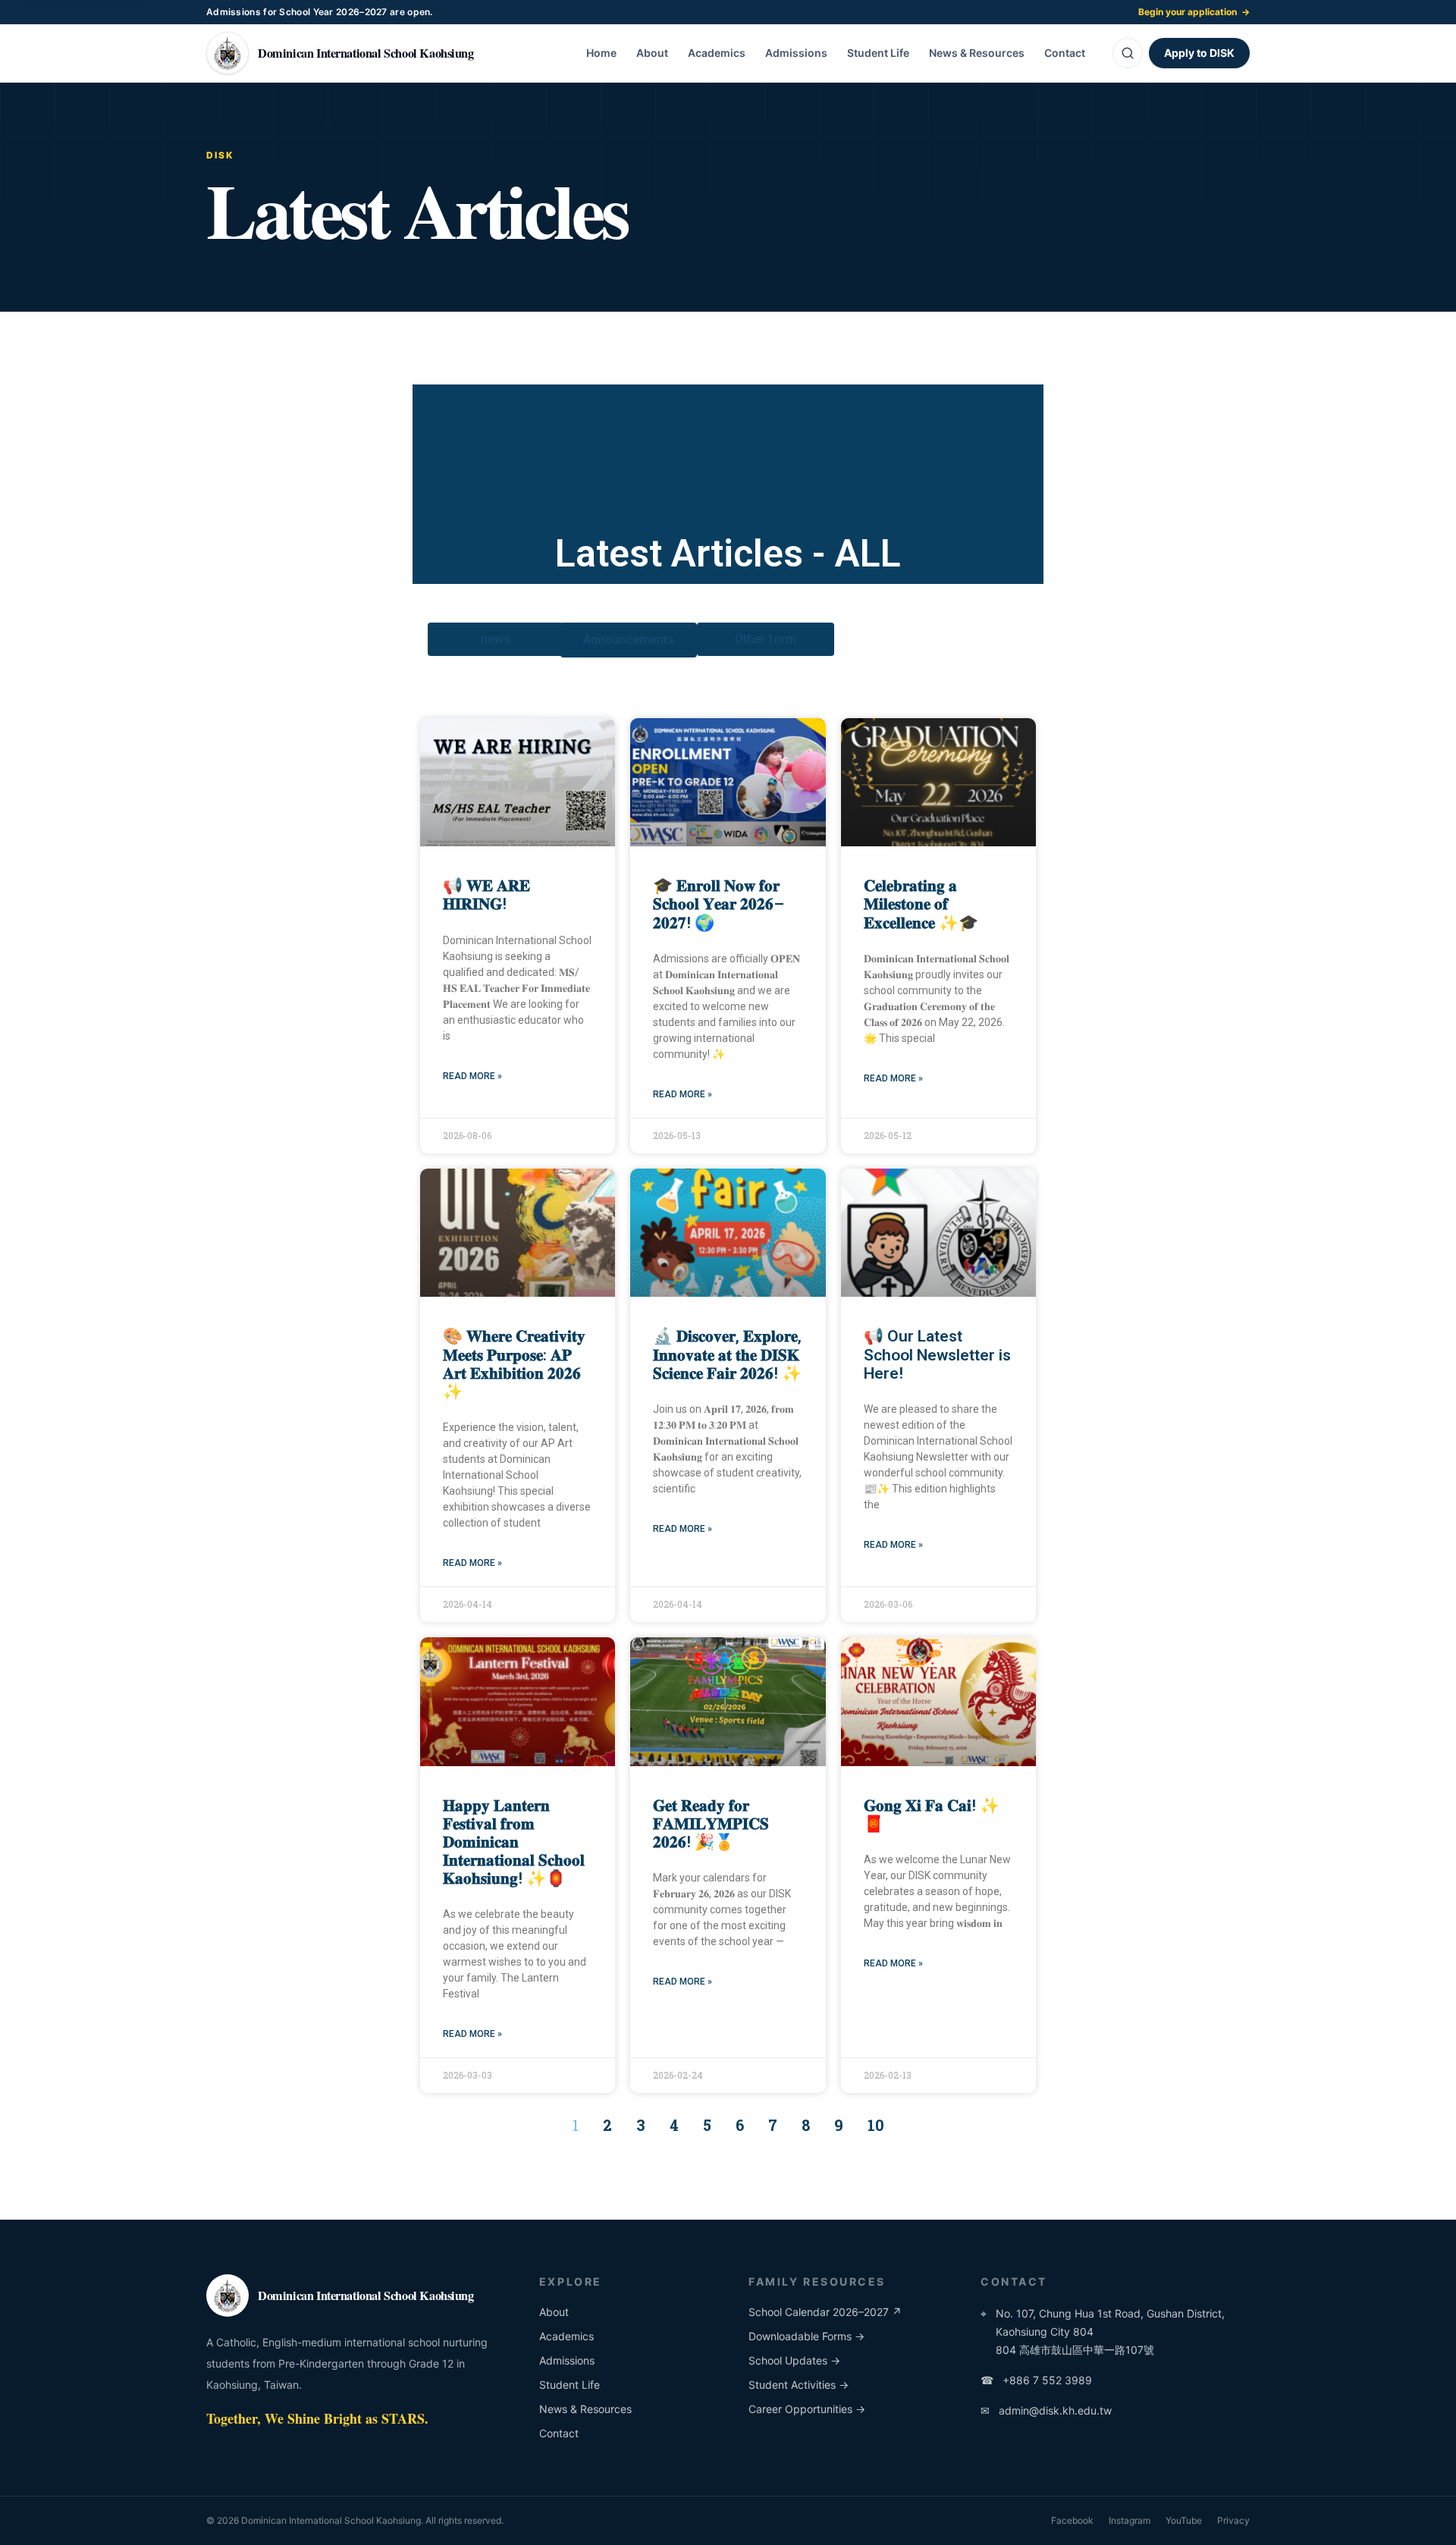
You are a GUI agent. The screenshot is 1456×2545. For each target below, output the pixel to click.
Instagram (1130, 2520)
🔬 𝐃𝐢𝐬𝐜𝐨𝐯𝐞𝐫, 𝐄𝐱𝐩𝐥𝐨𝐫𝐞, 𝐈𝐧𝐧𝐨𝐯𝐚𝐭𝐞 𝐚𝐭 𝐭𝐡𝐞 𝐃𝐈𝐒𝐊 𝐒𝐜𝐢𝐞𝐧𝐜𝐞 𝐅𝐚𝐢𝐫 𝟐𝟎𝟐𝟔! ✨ (727, 1354)
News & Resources (977, 53)
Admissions (796, 53)
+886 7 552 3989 (1036, 2380)
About (652, 53)
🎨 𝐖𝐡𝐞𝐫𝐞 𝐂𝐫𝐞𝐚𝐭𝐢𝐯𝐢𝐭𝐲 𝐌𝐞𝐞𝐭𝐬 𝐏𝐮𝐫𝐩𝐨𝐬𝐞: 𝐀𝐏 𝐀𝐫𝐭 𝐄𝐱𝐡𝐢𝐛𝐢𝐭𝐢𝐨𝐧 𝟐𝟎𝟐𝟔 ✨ (514, 1364)
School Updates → (794, 2360)
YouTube (1184, 2520)
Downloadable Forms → (806, 2336)
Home (601, 53)
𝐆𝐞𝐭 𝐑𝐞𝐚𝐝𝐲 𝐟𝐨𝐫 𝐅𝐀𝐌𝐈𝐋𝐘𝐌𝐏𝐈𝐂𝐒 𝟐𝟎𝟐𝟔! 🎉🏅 (711, 1824)
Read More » (472, 1076)
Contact (1065, 53)
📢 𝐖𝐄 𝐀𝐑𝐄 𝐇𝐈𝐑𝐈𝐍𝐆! (486, 895)
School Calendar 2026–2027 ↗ (825, 2312)
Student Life (878, 53)
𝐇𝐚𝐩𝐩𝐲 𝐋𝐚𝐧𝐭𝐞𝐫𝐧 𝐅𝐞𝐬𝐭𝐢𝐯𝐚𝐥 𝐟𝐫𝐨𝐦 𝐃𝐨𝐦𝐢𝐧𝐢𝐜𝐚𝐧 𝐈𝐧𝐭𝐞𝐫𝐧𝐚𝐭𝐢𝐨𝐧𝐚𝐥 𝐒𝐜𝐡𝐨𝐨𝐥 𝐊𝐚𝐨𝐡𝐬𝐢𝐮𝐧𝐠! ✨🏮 (514, 1842)
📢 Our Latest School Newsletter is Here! (937, 1354)
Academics (717, 53)
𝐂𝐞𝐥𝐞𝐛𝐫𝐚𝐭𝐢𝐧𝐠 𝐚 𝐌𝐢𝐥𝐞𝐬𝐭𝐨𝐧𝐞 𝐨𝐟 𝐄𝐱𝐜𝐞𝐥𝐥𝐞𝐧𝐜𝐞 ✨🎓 (921, 904)
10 (876, 2125)
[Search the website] (1128, 53)
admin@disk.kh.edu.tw (1046, 2410)
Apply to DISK (1199, 53)
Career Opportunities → (807, 2409)
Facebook (1072, 2520)
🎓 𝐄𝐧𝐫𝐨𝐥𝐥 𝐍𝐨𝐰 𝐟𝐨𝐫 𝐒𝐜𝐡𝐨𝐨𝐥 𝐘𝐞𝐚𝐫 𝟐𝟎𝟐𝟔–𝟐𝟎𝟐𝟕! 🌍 (719, 904)
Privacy (1233, 2520)
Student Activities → (799, 2385)
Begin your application (1194, 12)
